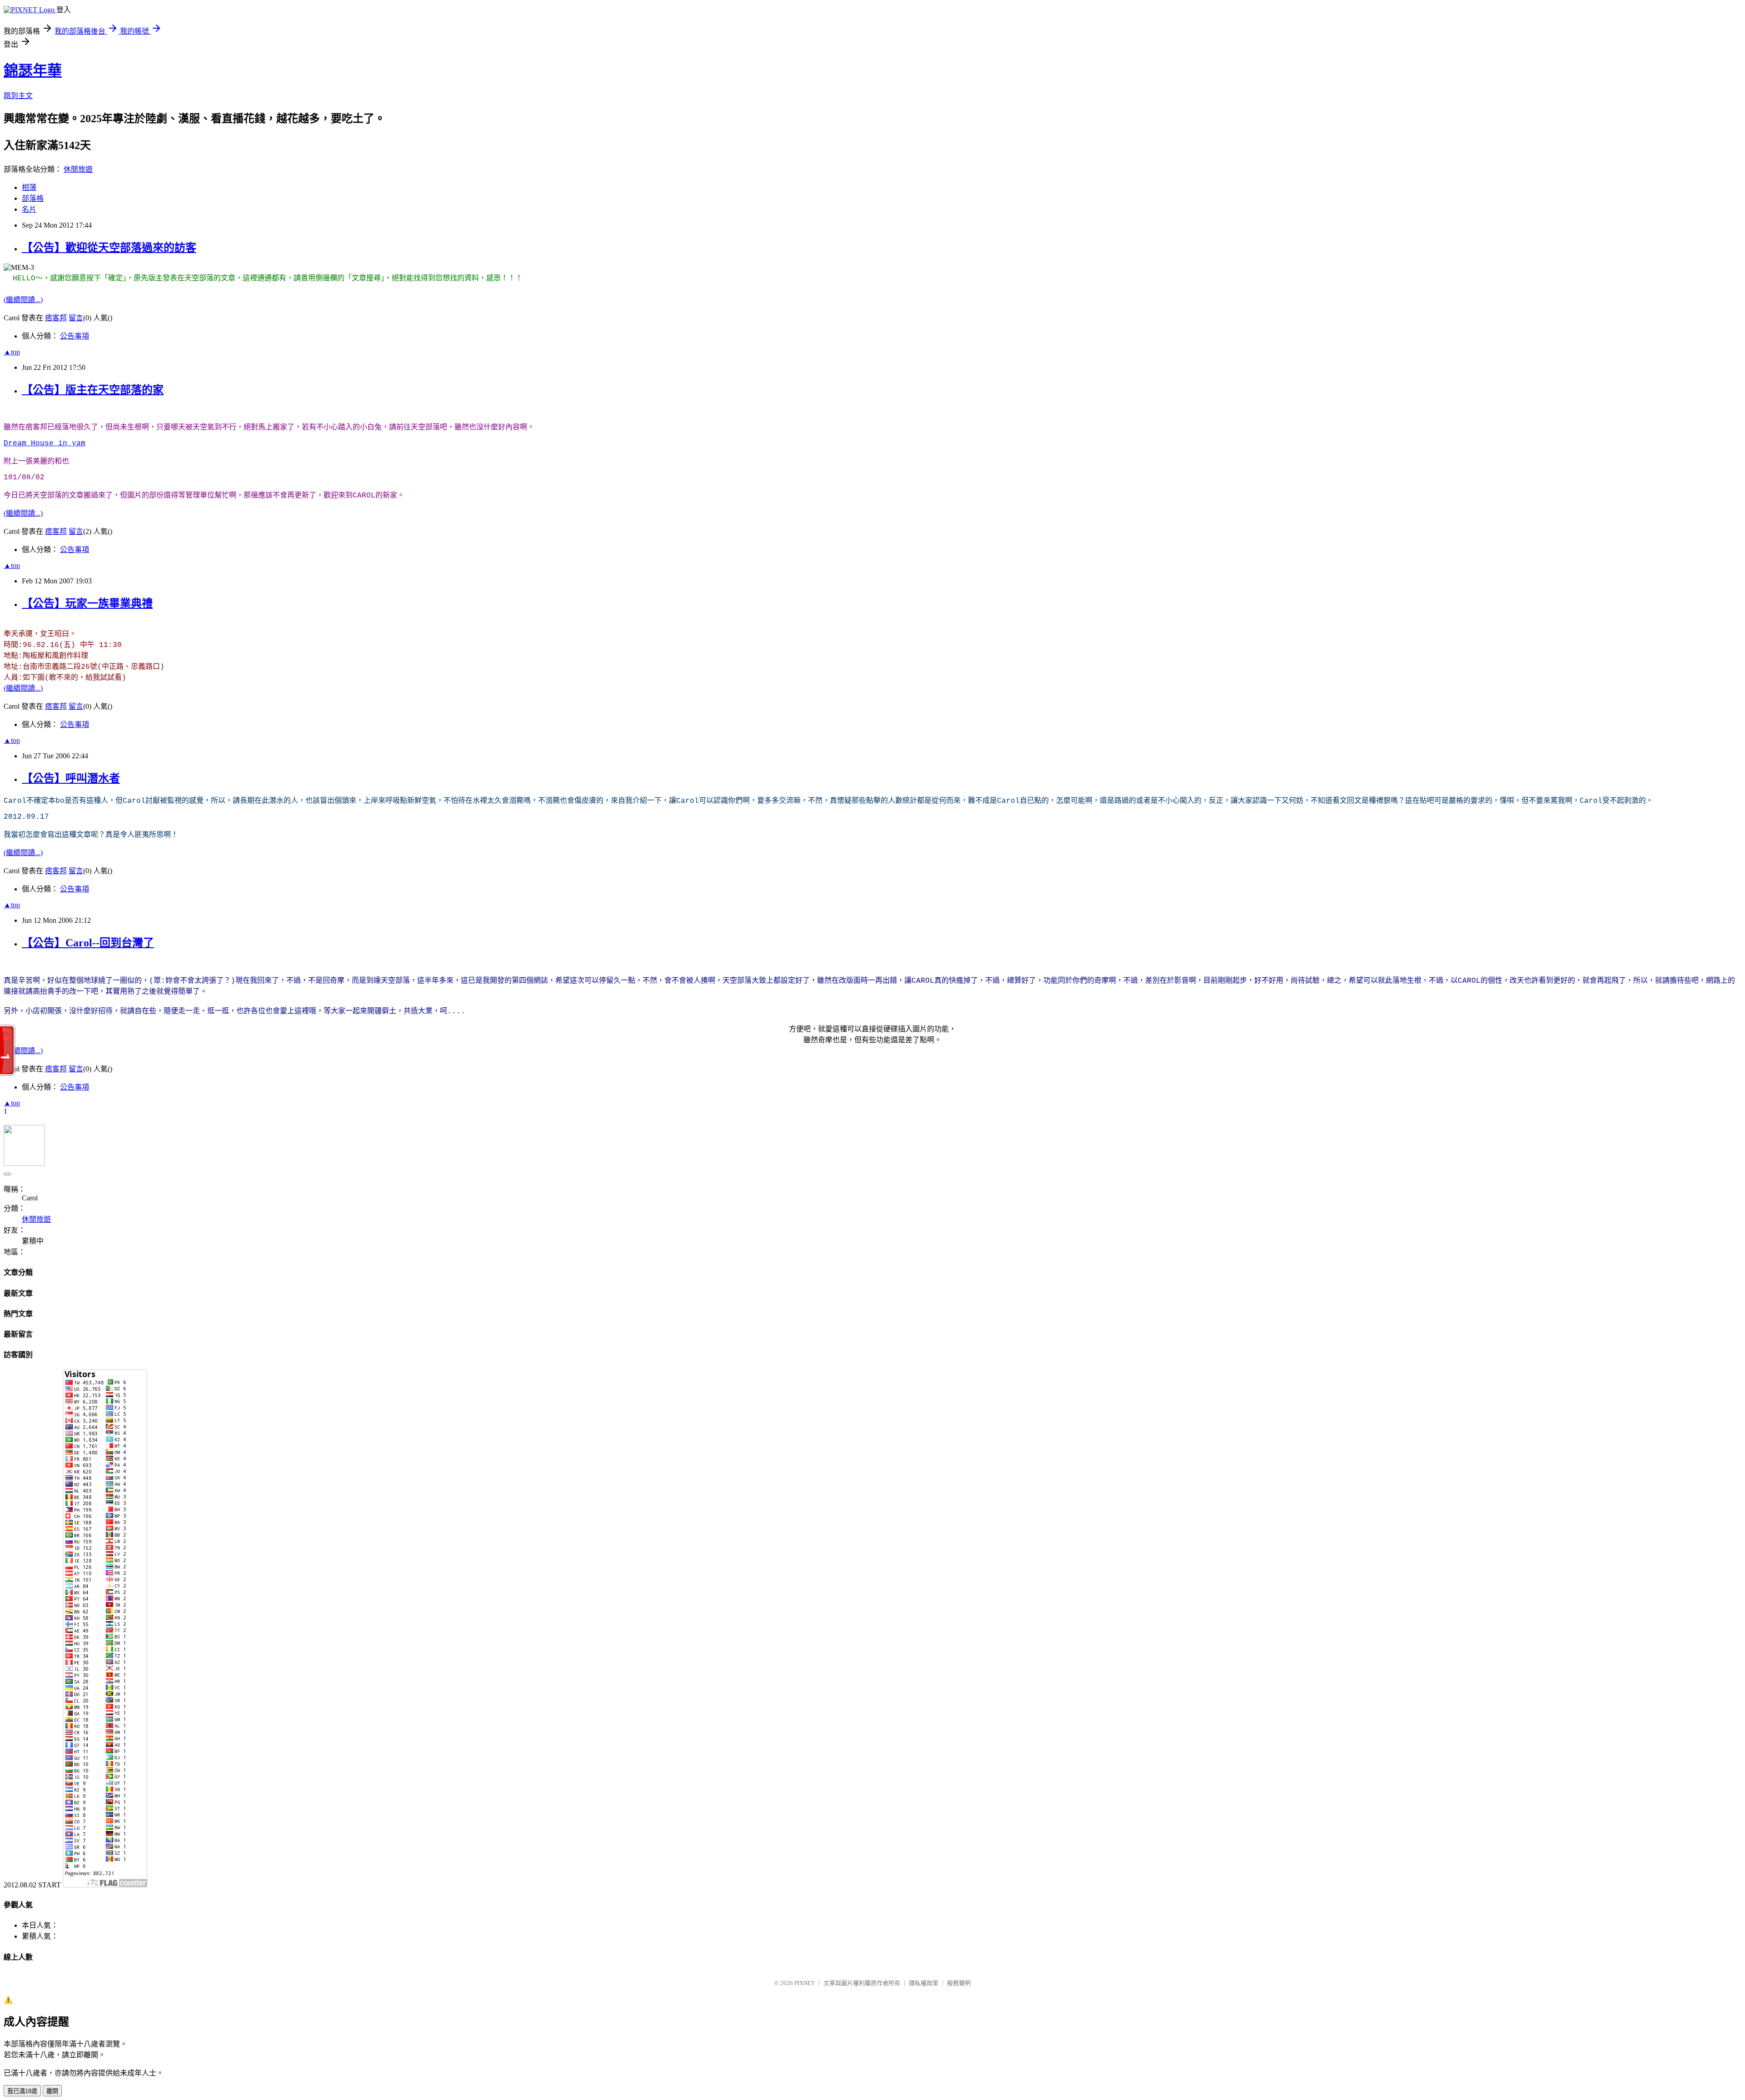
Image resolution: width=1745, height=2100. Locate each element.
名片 (29, 209)
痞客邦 (56, 318)
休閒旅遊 (78, 169)
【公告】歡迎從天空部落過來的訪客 (109, 248)
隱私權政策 (924, 1983)
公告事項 (75, 336)
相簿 (29, 187)
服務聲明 (959, 1983)
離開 (52, 2091)
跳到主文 (18, 96)
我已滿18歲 (22, 2091)
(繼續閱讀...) (23, 300)
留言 (76, 318)
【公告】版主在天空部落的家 (93, 390)
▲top (12, 352)
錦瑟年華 (33, 70)
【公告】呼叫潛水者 (71, 778)
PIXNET (805, 1983)
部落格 (33, 198)
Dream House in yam (45, 443)
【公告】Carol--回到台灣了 (88, 943)
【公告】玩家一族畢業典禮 (87, 603)
